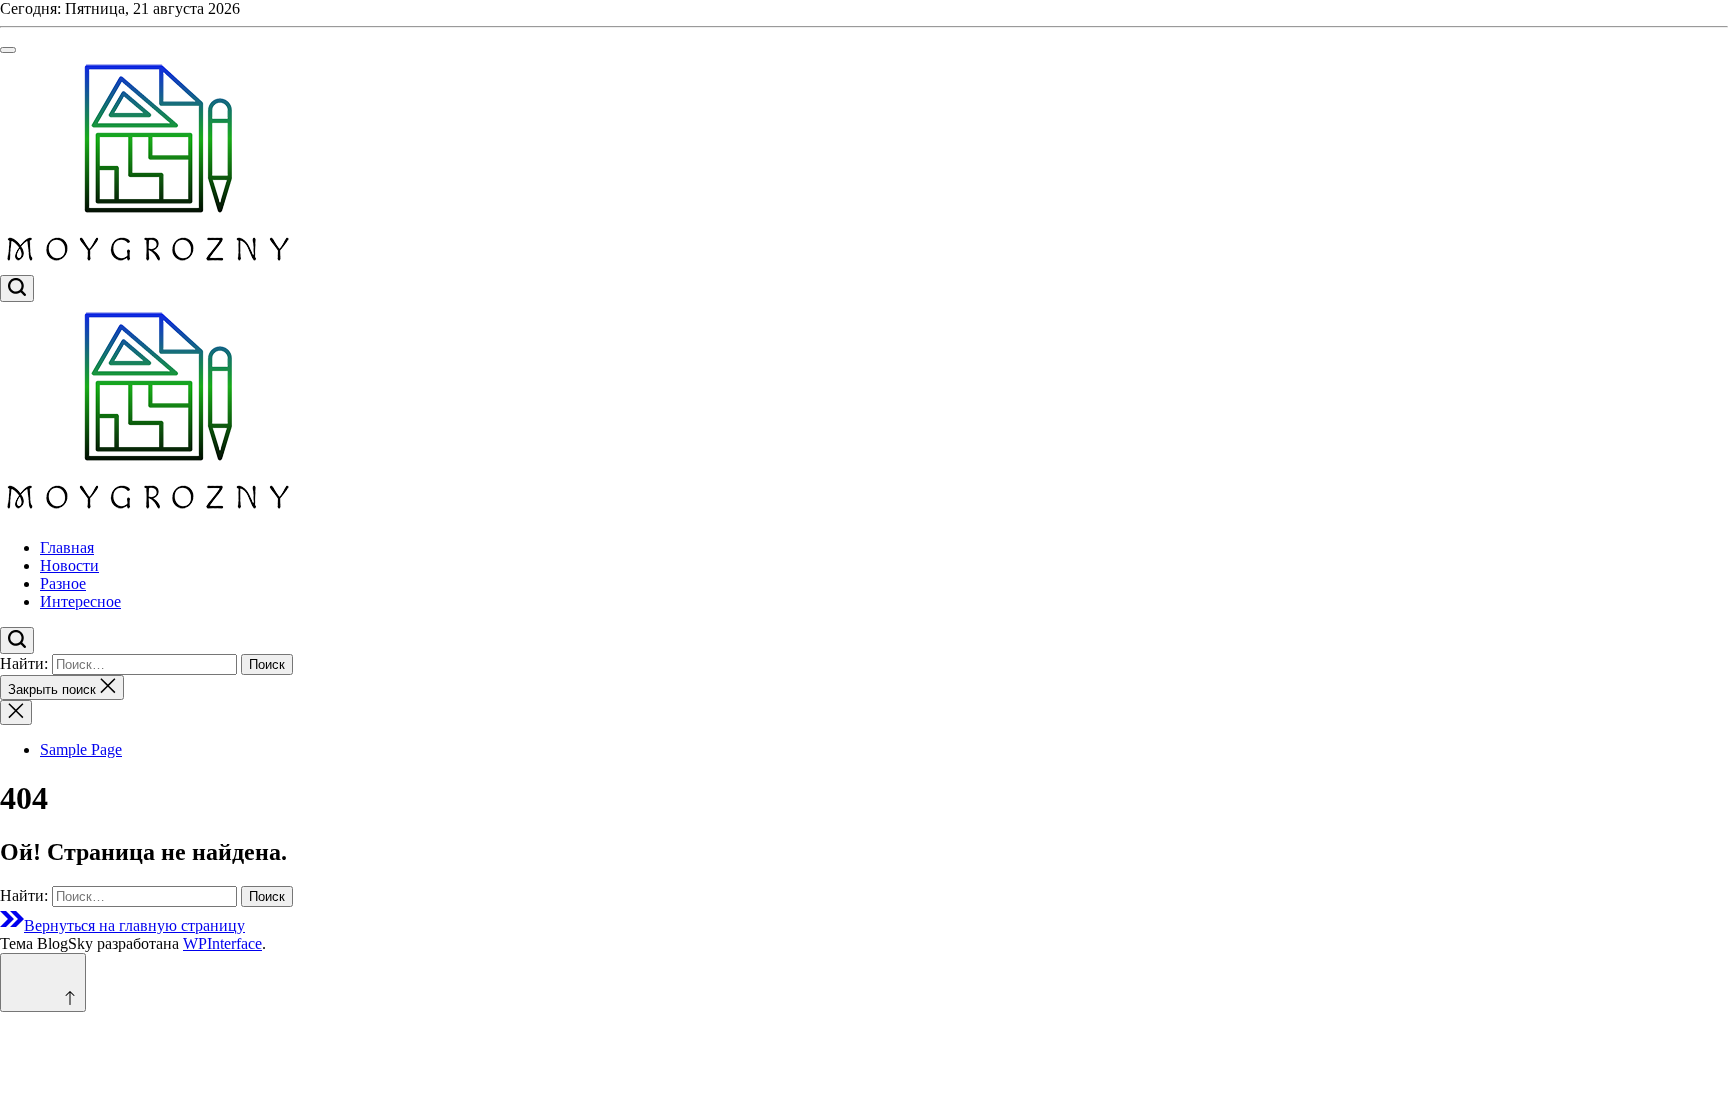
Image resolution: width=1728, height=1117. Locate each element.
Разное (63, 583)
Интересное (80, 601)
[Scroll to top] (43, 982)
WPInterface (222, 943)
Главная (67, 547)
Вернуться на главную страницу (134, 925)
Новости (69, 565)
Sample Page (81, 749)
